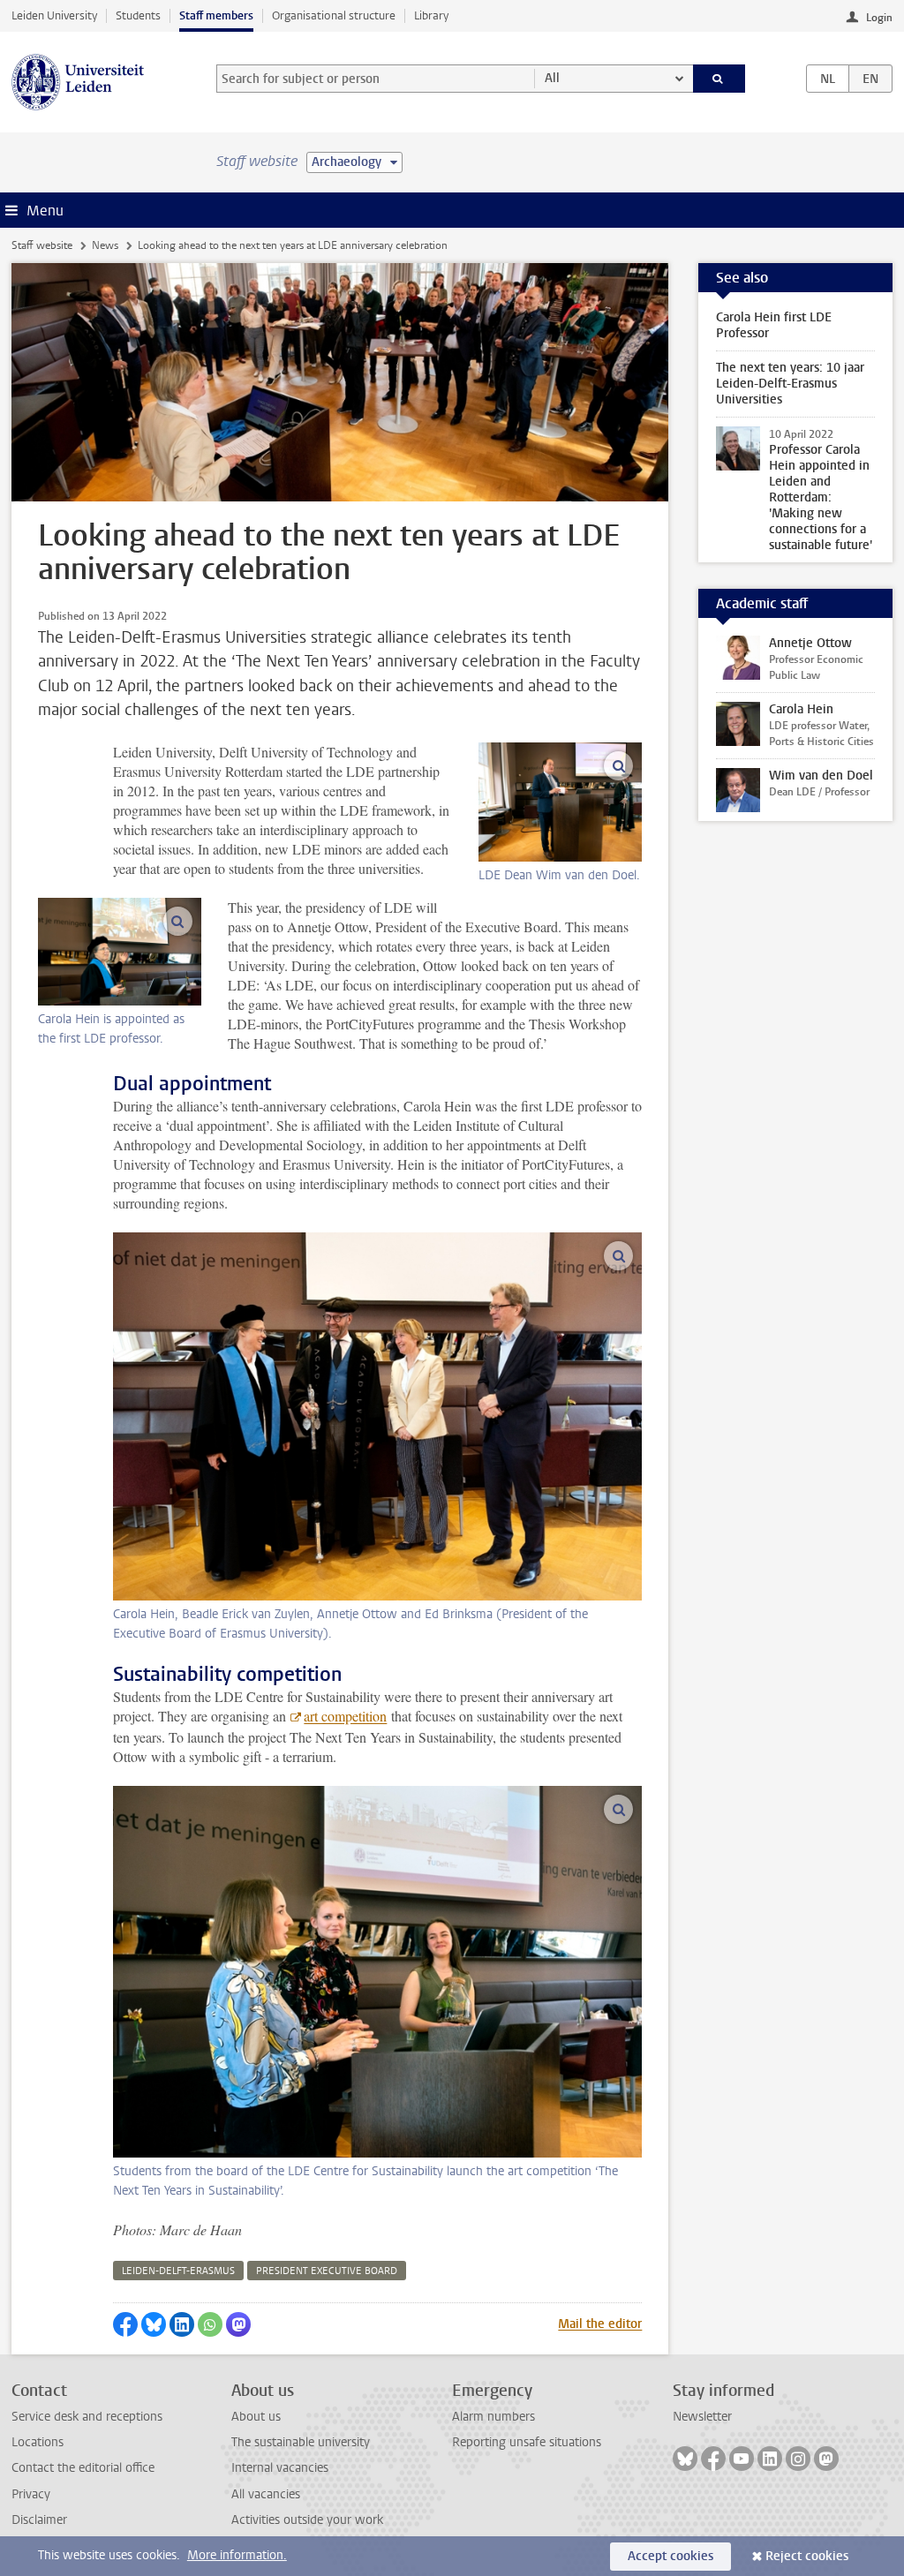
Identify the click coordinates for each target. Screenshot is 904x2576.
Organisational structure (334, 15)
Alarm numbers (493, 2417)
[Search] (719, 79)
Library (431, 15)
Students (138, 15)
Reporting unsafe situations (527, 2442)
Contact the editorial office (83, 2468)
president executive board (327, 2271)
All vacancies (266, 2494)
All (552, 78)
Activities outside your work (307, 2520)
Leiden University (54, 15)
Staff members (216, 15)
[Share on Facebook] (125, 2324)
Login (879, 18)
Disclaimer (39, 2520)
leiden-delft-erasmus (178, 2271)
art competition (345, 1716)
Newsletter (702, 2417)
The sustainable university (301, 2442)
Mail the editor (600, 2324)
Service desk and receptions (87, 2417)
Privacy (31, 2494)
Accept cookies (670, 2556)
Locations (38, 2442)
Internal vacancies (280, 2468)
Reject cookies (807, 2556)
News (105, 245)
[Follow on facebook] (713, 2459)
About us (256, 2417)
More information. (237, 2555)
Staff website (42, 245)
